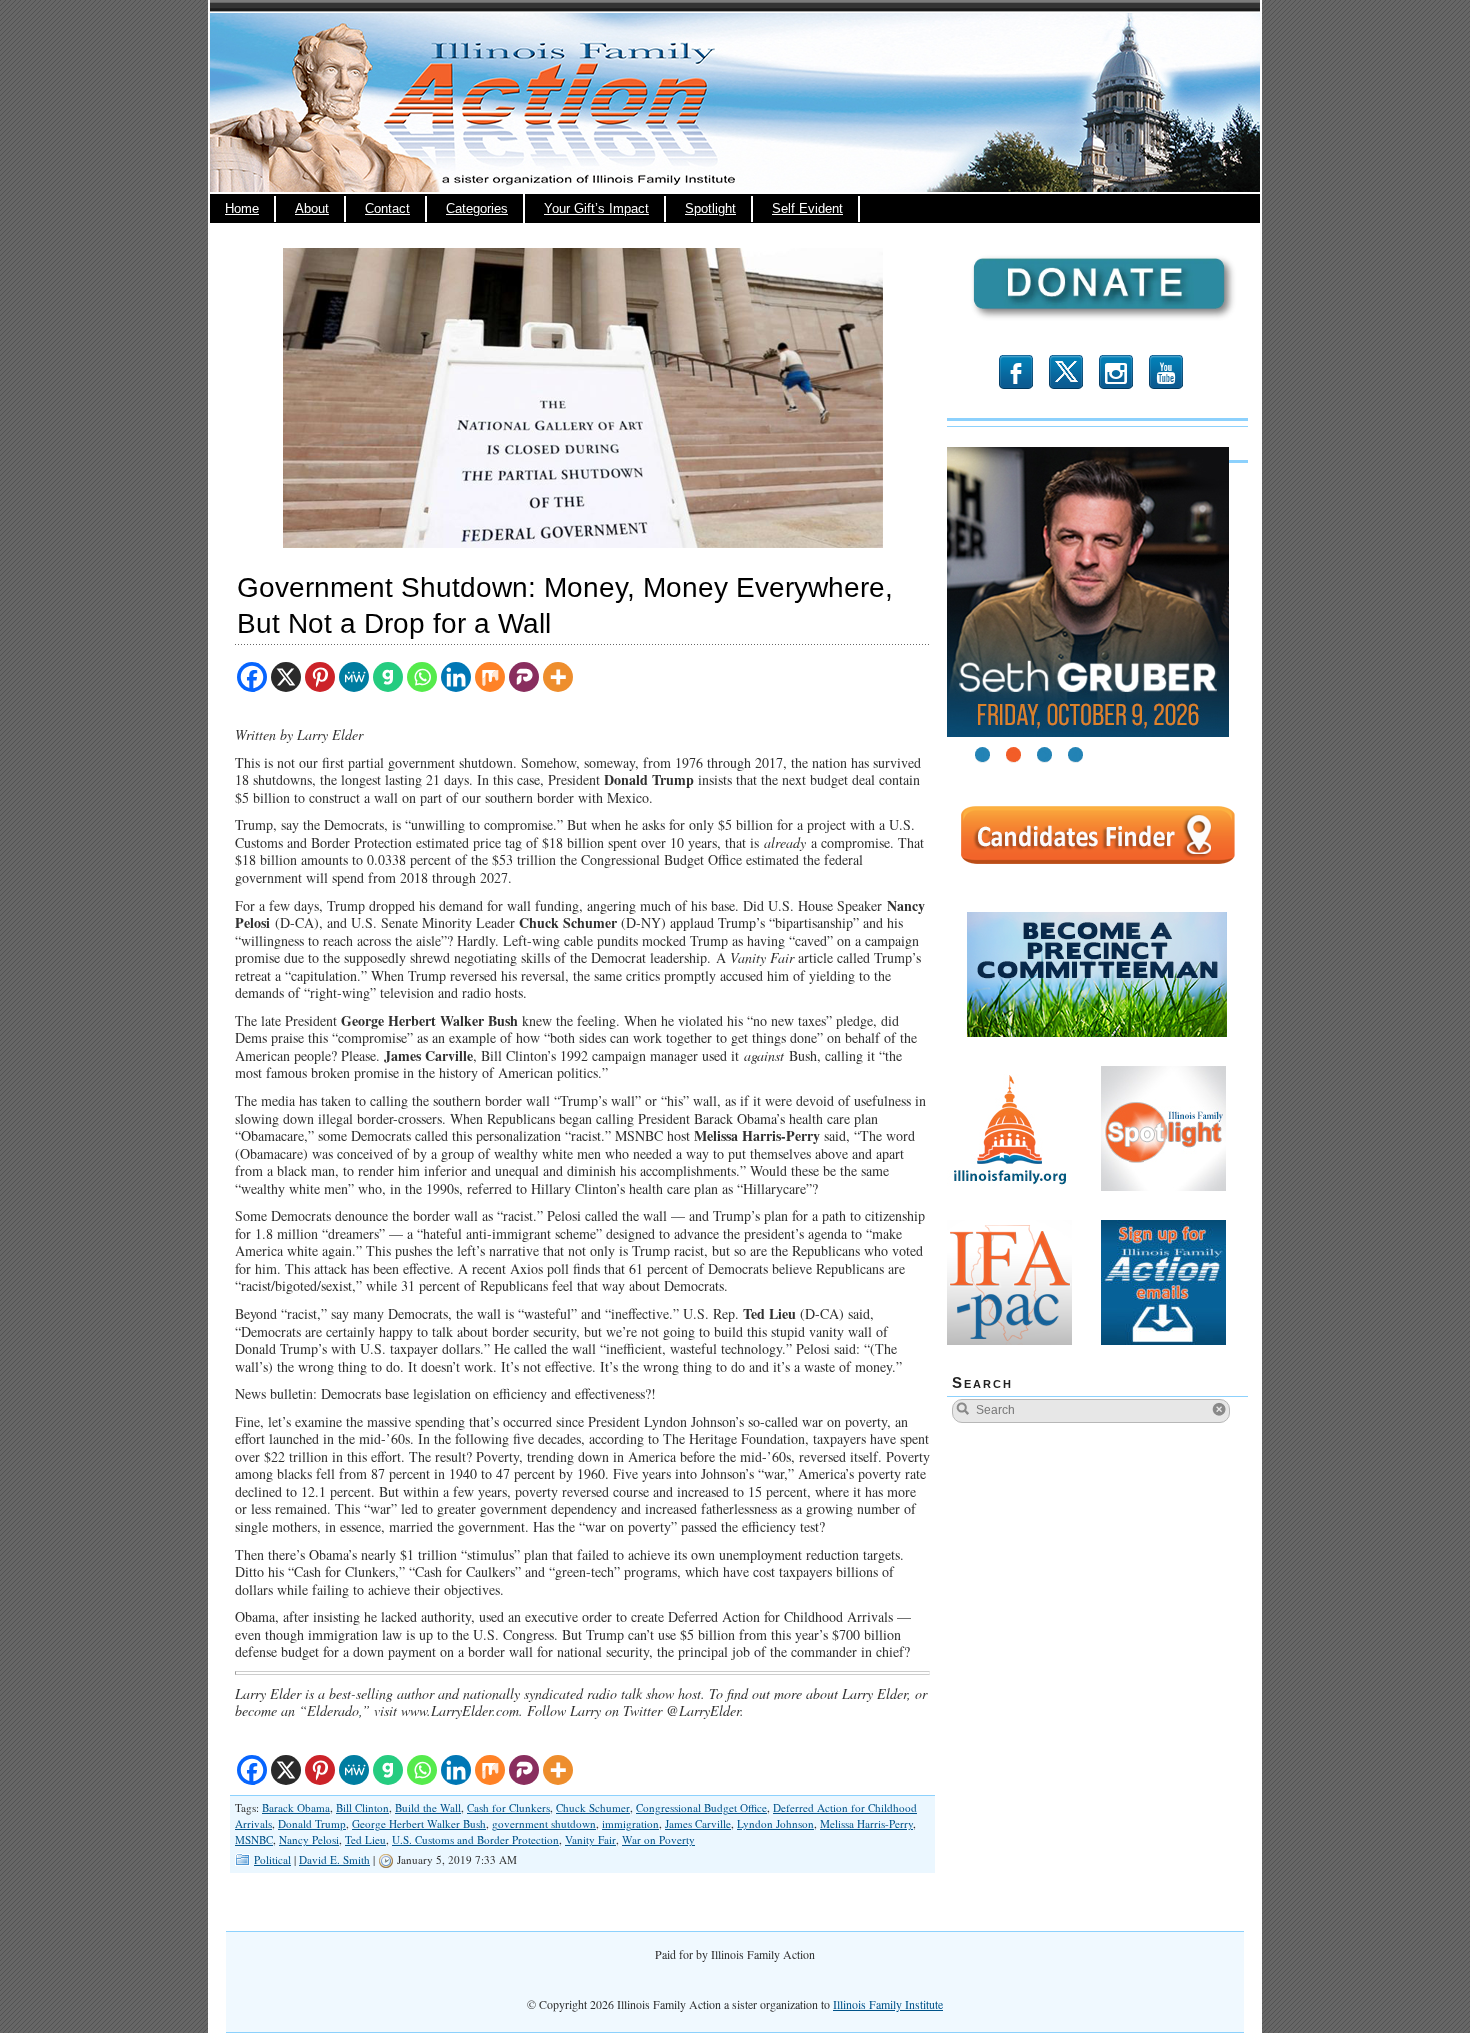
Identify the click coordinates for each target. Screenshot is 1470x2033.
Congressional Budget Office (701, 1807)
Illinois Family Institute (888, 2004)
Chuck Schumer (593, 1807)
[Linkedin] (456, 677)
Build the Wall (428, 1807)
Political (272, 1859)
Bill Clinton (362, 1807)
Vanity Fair (590, 1839)
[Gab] (388, 677)
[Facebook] (252, 677)
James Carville (698, 1823)
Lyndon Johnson (775, 1823)
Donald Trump (312, 1823)
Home (242, 209)
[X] (286, 677)
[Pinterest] (320, 677)
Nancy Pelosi (309, 1839)
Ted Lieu (365, 1839)
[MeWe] (354, 677)
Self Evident (807, 209)
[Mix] (490, 677)
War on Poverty (658, 1839)
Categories (477, 209)
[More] (558, 677)
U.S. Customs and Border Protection (475, 1839)
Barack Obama (296, 1807)
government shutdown (544, 1823)
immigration (630, 1823)
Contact (387, 209)
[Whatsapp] (422, 677)
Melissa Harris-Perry (866, 1823)
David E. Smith (334, 1859)
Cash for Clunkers (508, 1807)
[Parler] (524, 677)
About (312, 209)
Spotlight (710, 209)
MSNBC (254, 1839)
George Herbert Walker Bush (419, 1823)
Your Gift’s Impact (596, 209)
